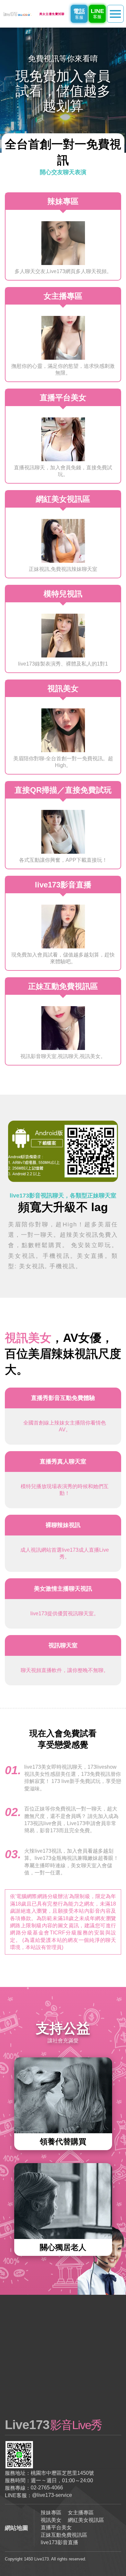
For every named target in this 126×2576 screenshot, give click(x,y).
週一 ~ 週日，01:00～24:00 (62, 2480)
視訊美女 (51, 2520)
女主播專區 (81, 2513)
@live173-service (52, 2495)
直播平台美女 (56, 2528)
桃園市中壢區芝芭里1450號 (62, 2473)
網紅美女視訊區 (86, 2520)
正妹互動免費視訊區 (64, 2535)
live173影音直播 (59, 2542)
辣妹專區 (51, 2513)
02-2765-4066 (47, 2488)
